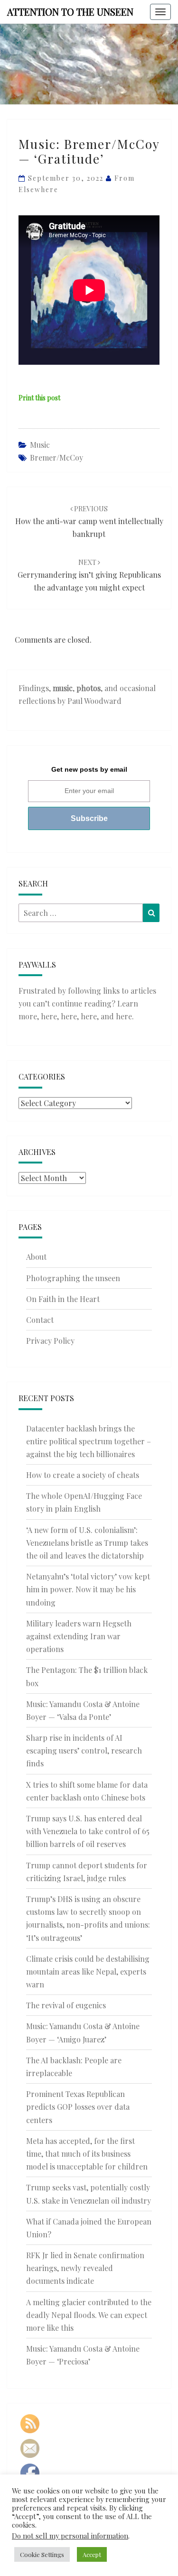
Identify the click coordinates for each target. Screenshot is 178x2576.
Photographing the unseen (73, 1278)
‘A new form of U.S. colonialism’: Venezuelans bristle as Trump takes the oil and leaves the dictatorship (87, 1543)
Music (40, 445)
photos (89, 688)
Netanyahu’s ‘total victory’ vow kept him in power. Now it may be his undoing (88, 1589)
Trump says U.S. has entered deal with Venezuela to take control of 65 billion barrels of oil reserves (88, 1831)
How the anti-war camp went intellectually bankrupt (89, 522)
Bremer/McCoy (56, 457)
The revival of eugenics (66, 2005)
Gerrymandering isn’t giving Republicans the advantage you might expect (89, 575)
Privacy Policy (50, 1341)
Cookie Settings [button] (42, 2554)
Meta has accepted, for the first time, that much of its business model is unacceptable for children (87, 2154)
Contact (40, 1320)
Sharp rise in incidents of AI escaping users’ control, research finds (84, 1750)
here (49, 1016)
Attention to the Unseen (70, 12)
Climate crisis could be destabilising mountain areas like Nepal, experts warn (88, 1971)
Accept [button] (92, 2554)
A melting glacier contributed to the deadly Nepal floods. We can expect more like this (89, 2315)
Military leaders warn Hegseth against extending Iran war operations (79, 1636)
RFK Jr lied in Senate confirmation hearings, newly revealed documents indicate (85, 2268)
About (36, 1257)
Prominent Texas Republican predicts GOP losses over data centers (78, 2107)
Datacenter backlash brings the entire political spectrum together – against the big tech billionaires (89, 1441)
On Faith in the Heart (63, 1299)
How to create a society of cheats (83, 1475)
